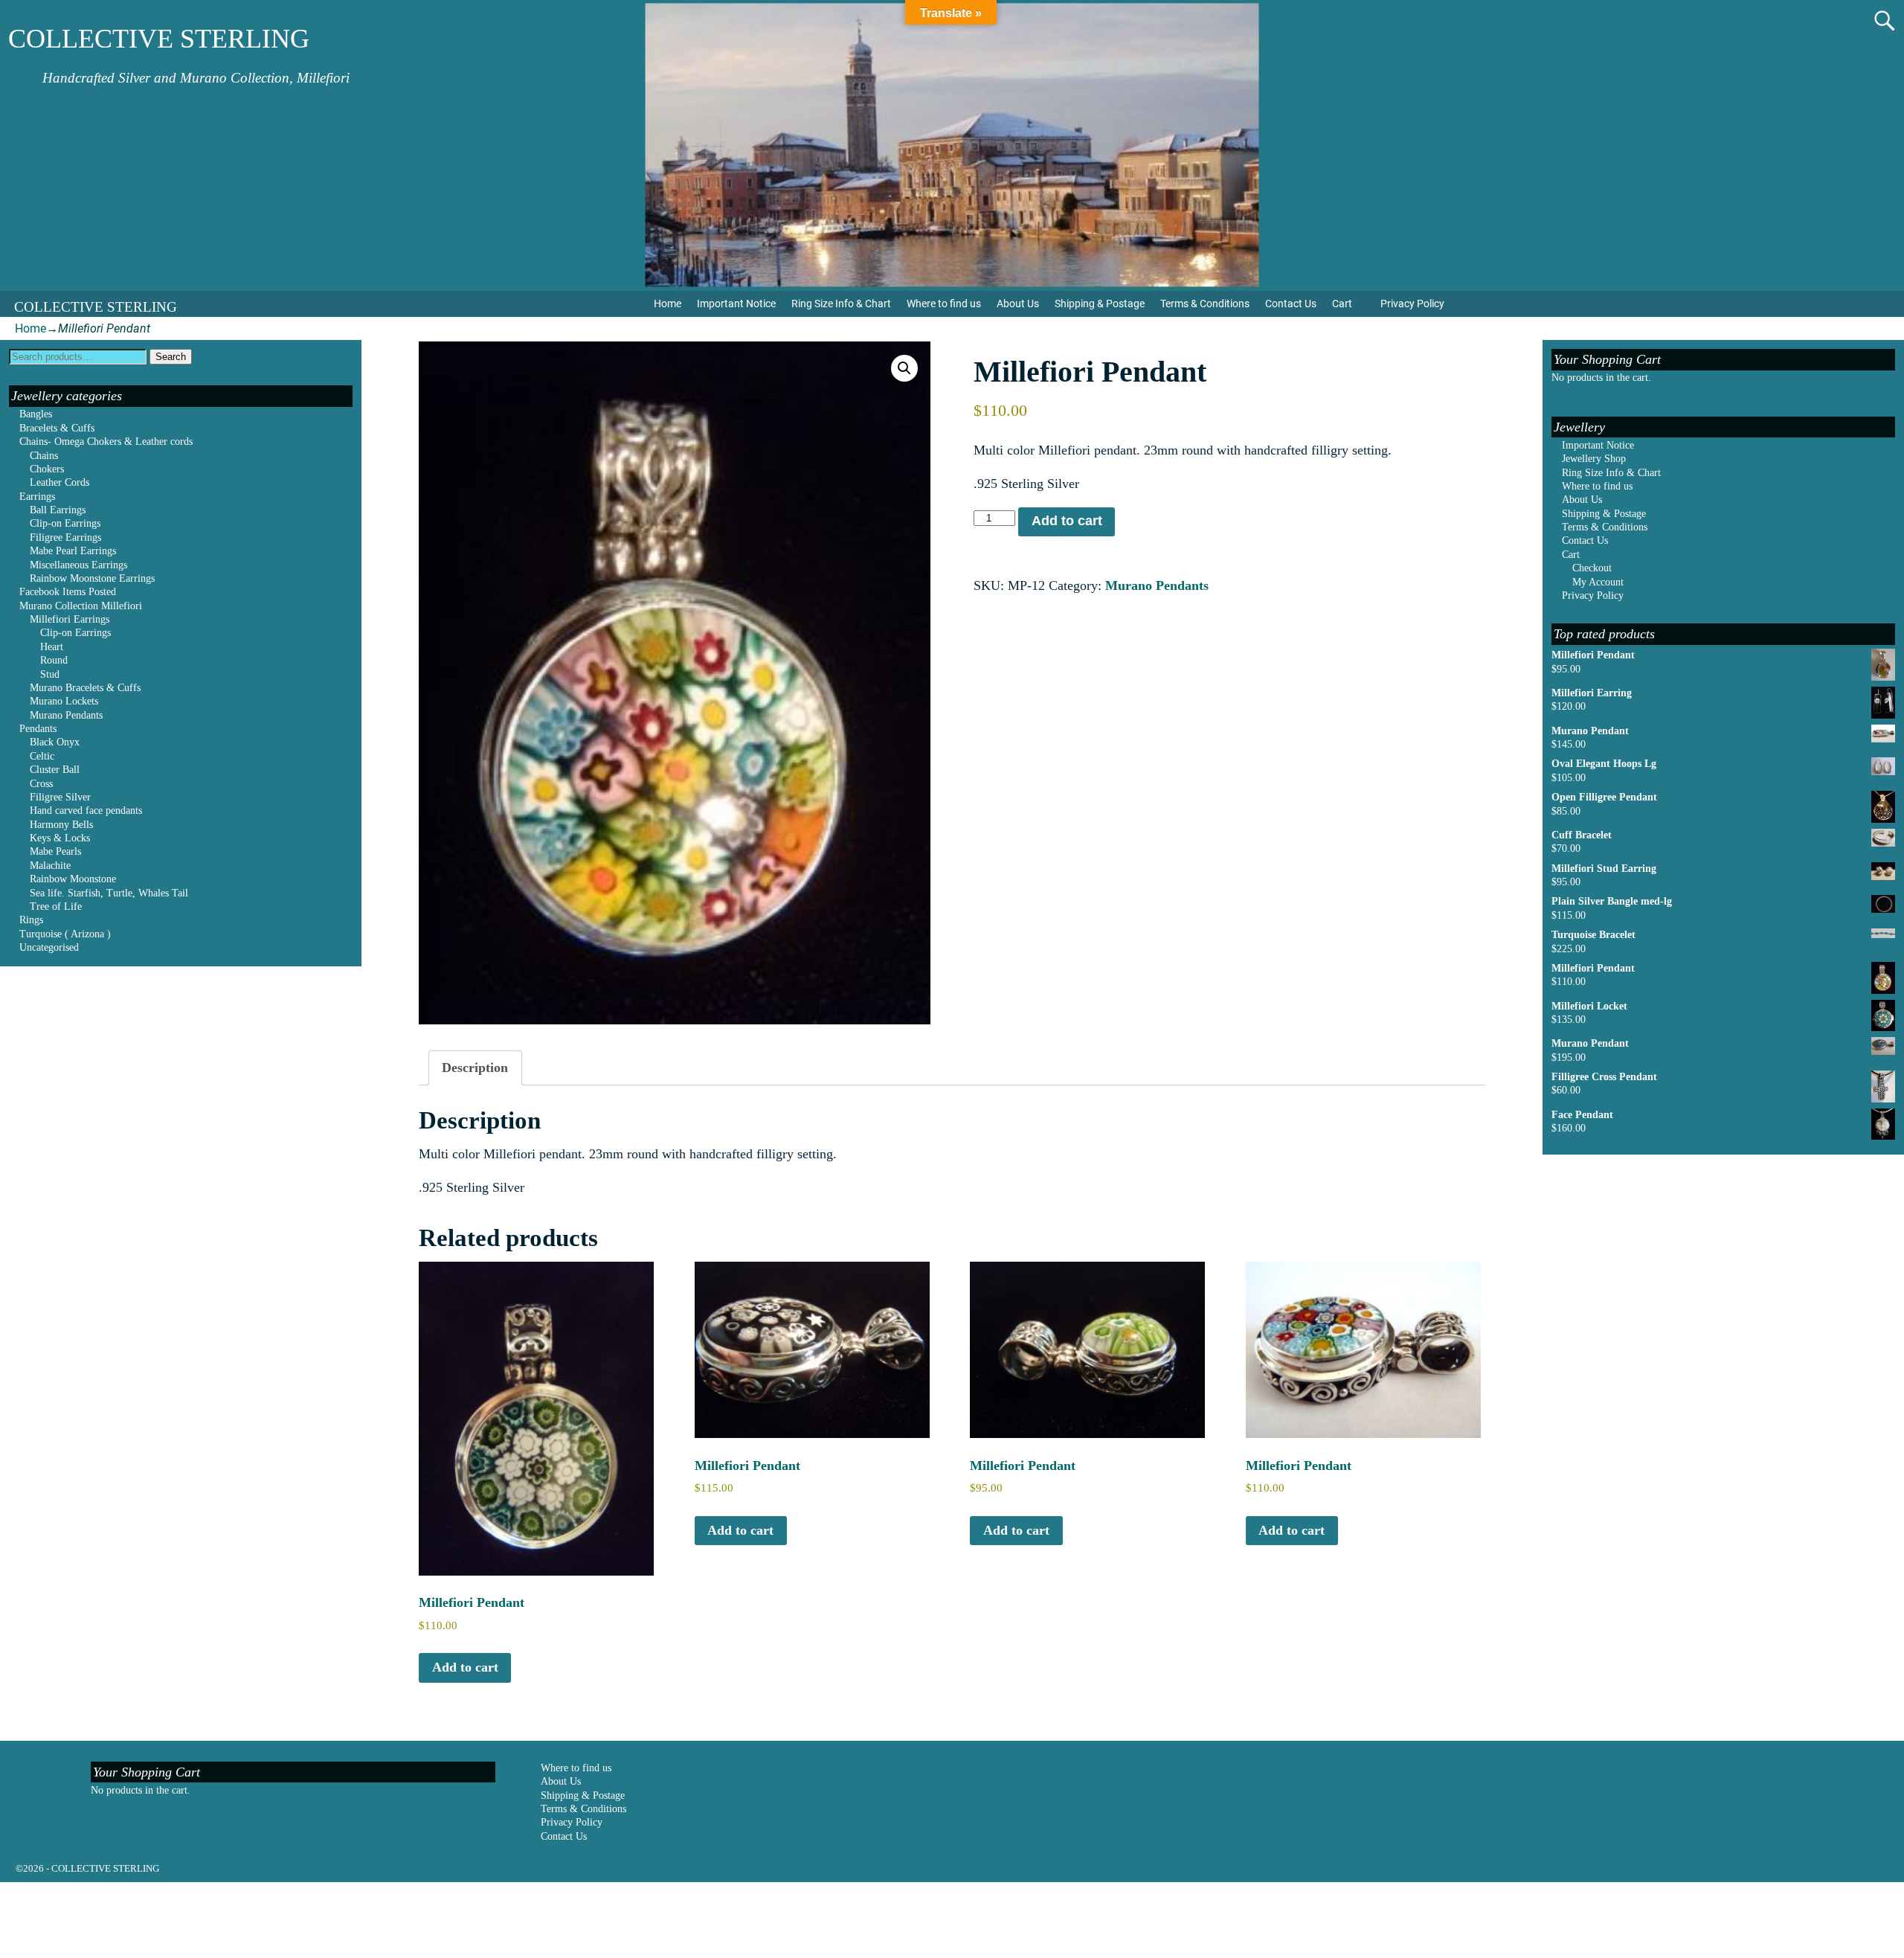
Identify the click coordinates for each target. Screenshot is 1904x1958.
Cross (41, 784)
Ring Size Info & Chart (841, 304)
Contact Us (1291, 304)
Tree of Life (56, 906)
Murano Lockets (64, 701)
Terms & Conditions (1205, 304)
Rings (31, 920)
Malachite (50, 866)
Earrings (37, 497)
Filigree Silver (60, 797)
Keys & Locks (60, 838)
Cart (1342, 304)
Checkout (1592, 568)
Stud (50, 674)
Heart (52, 647)
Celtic (42, 756)
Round (54, 660)
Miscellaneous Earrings (78, 565)
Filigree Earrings (65, 537)
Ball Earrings (58, 510)
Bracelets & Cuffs (57, 428)
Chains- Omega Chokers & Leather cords (106, 442)
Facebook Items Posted (68, 592)
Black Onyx (55, 742)
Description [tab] (475, 1068)
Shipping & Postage (1100, 304)
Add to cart (1067, 521)
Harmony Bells (61, 825)
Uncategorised (49, 947)
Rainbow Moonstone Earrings (92, 578)
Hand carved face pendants (86, 811)
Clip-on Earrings (65, 523)
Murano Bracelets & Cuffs (85, 688)
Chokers (47, 469)
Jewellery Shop (1594, 459)
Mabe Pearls (55, 851)
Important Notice (736, 304)
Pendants (38, 729)
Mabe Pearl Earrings (73, 551)
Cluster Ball (55, 770)
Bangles (36, 414)
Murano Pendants (1157, 585)
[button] (904, 368)
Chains (44, 456)
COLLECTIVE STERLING (159, 39)
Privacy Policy (1412, 304)
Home (668, 304)
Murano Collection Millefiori (81, 606)
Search (171, 357)
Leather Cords (59, 482)
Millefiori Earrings (70, 619)
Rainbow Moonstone (73, 879)
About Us (1018, 304)
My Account (1598, 582)
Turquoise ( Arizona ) (65, 934)
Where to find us (944, 304)
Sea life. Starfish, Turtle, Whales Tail (109, 893)
